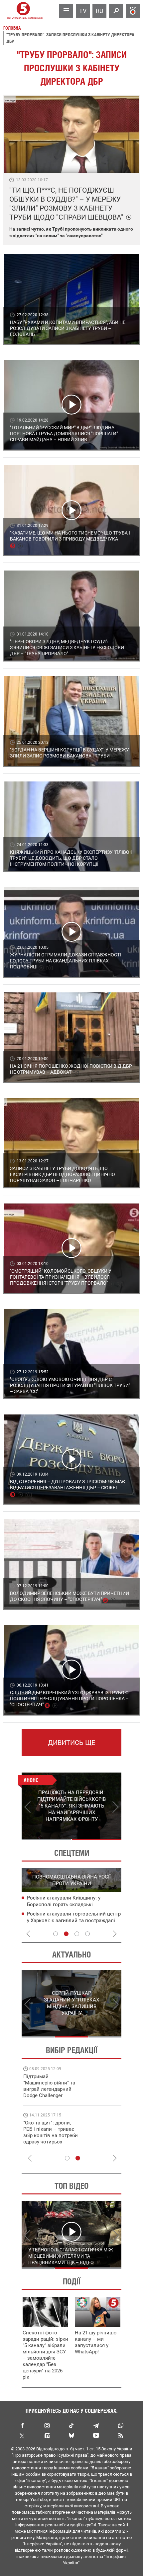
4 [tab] (87, 1934)
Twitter (22, 2435)
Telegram (96, 2425)
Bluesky (71, 2435)
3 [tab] (77, 1934)
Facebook (22, 2425)
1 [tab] (46, 1840)
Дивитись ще (71, 1743)
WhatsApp (121, 2425)
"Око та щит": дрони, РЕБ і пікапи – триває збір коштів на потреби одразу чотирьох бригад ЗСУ (51, 2135)
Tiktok (71, 2425)
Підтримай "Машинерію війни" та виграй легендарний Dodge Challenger (49, 2086)
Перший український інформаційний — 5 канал (23, 11)
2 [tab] (97, 1840)
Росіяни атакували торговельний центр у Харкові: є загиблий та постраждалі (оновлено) (74, 1921)
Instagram (47, 2425)
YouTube (96, 2435)
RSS (121, 2435)
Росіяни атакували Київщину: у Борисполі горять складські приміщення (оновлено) (64, 1905)
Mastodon (47, 2435)
